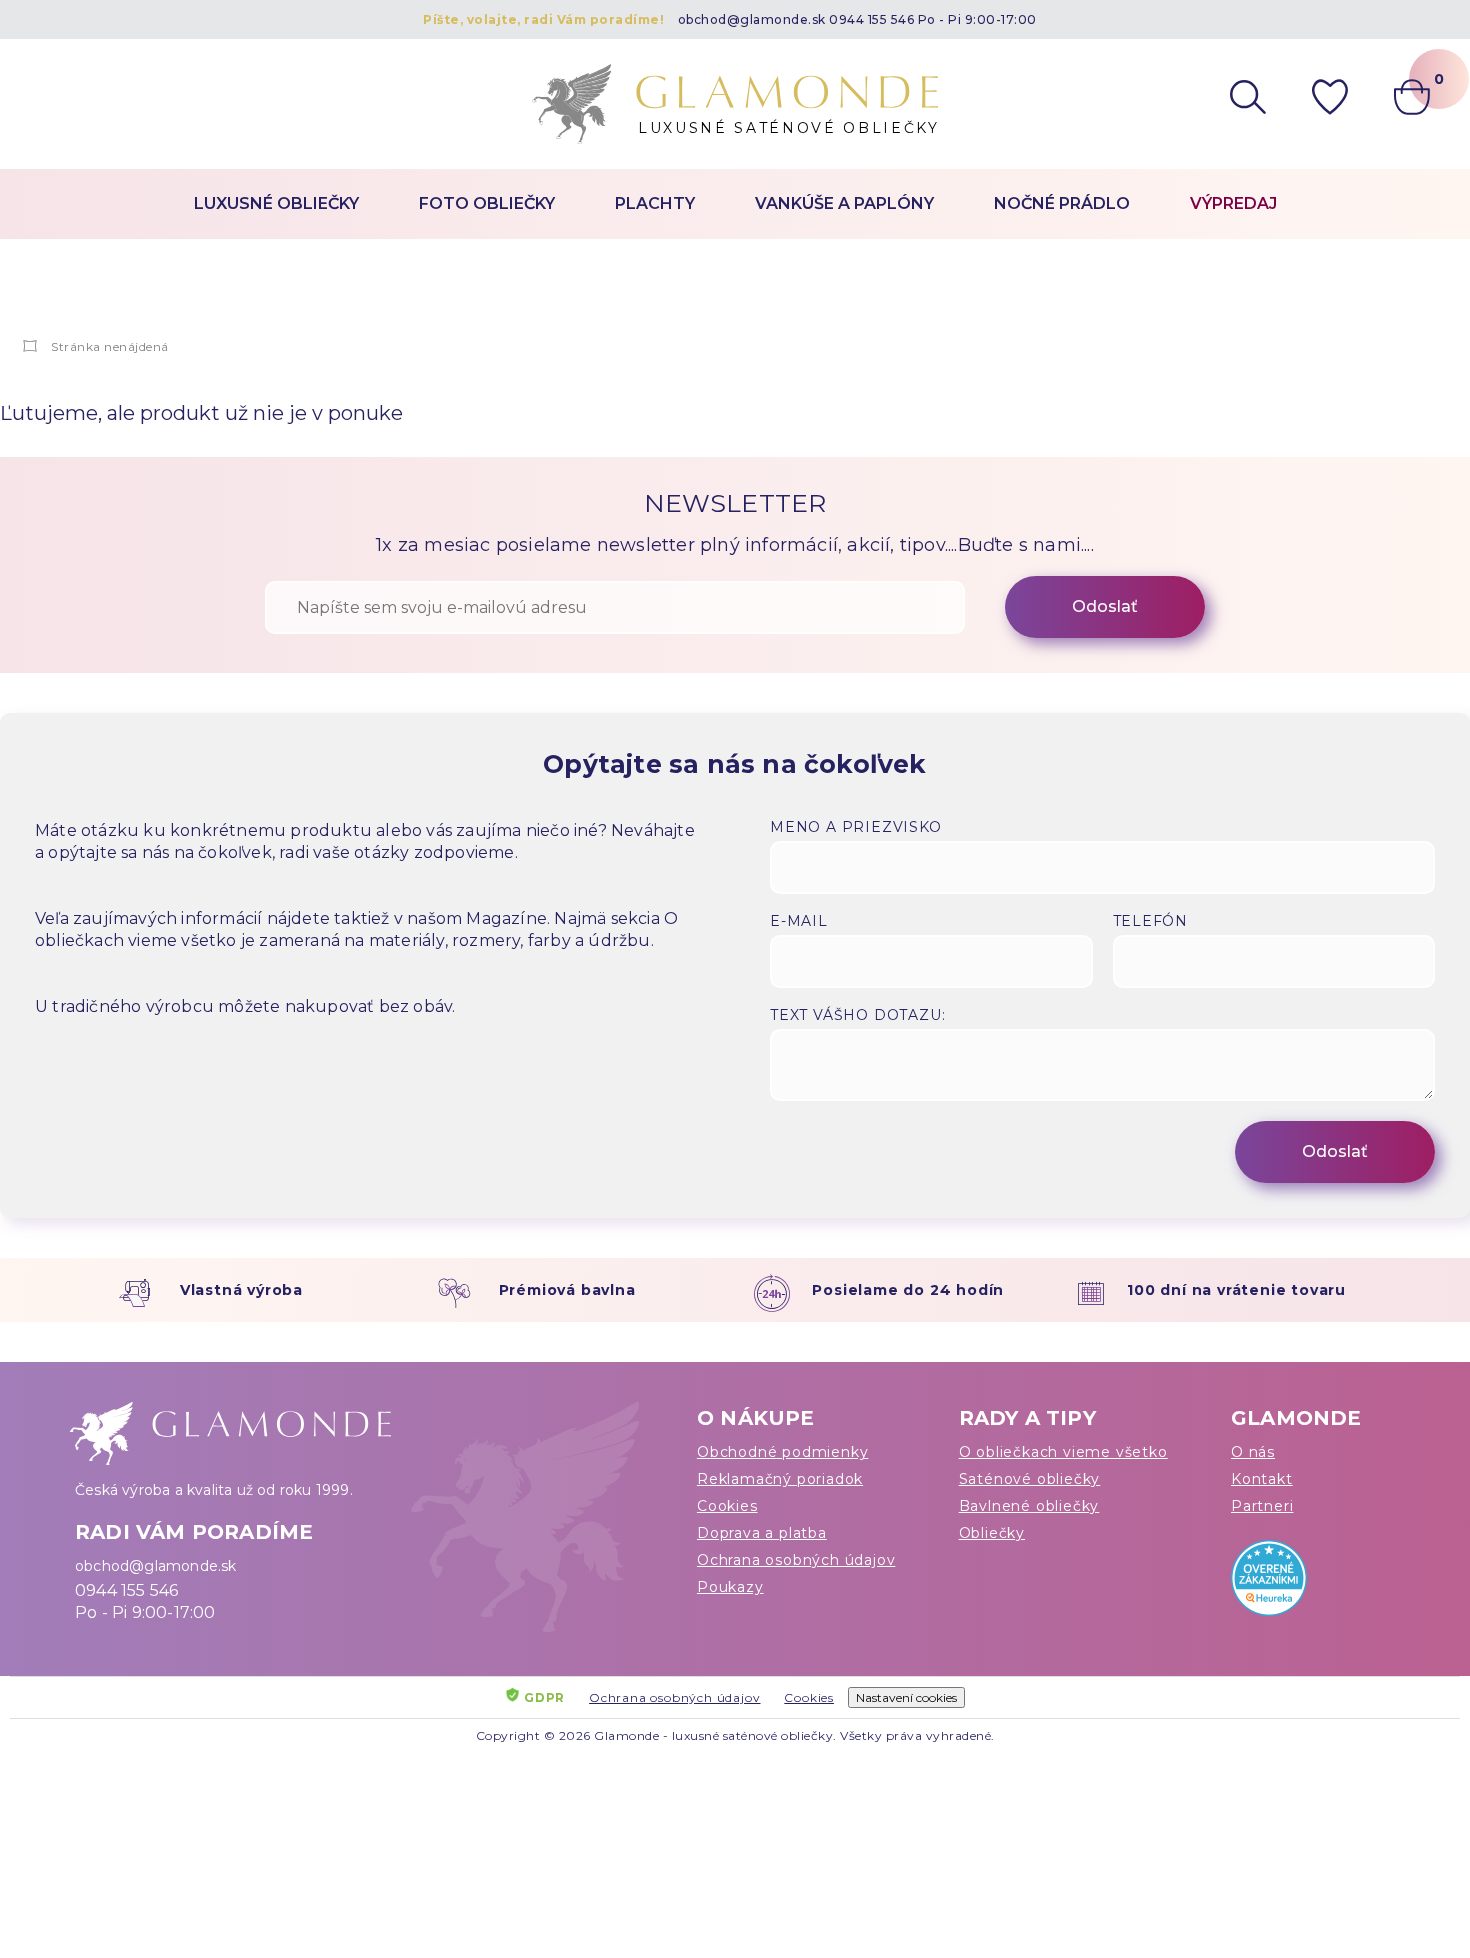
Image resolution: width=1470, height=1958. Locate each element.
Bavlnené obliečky (1029, 1506)
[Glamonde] (30, 346)
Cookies (727, 1506)
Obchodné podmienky (782, 1452)
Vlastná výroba (241, 1290)
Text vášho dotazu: (857, 1015)
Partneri (1262, 1506)
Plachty (655, 203)
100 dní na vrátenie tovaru (1236, 1290)
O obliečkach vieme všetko (1063, 1452)
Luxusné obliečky (276, 203)
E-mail (799, 921)
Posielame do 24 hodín (908, 1290)
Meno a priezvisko (856, 827)
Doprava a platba (762, 1533)
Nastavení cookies (906, 1697)
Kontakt (1262, 1479)
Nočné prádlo (1062, 203)
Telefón (1151, 921)
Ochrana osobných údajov (796, 1560)
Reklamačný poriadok (780, 1479)
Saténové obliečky (1030, 1479)
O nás (1253, 1452)
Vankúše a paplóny (844, 203)
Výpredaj (1233, 203)
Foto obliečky (487, 203)
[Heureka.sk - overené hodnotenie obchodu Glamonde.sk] (1313, 1582)
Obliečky (992, 1533)
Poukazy (730, 1587)
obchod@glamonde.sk (752, 19)
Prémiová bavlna (567, 1290)
